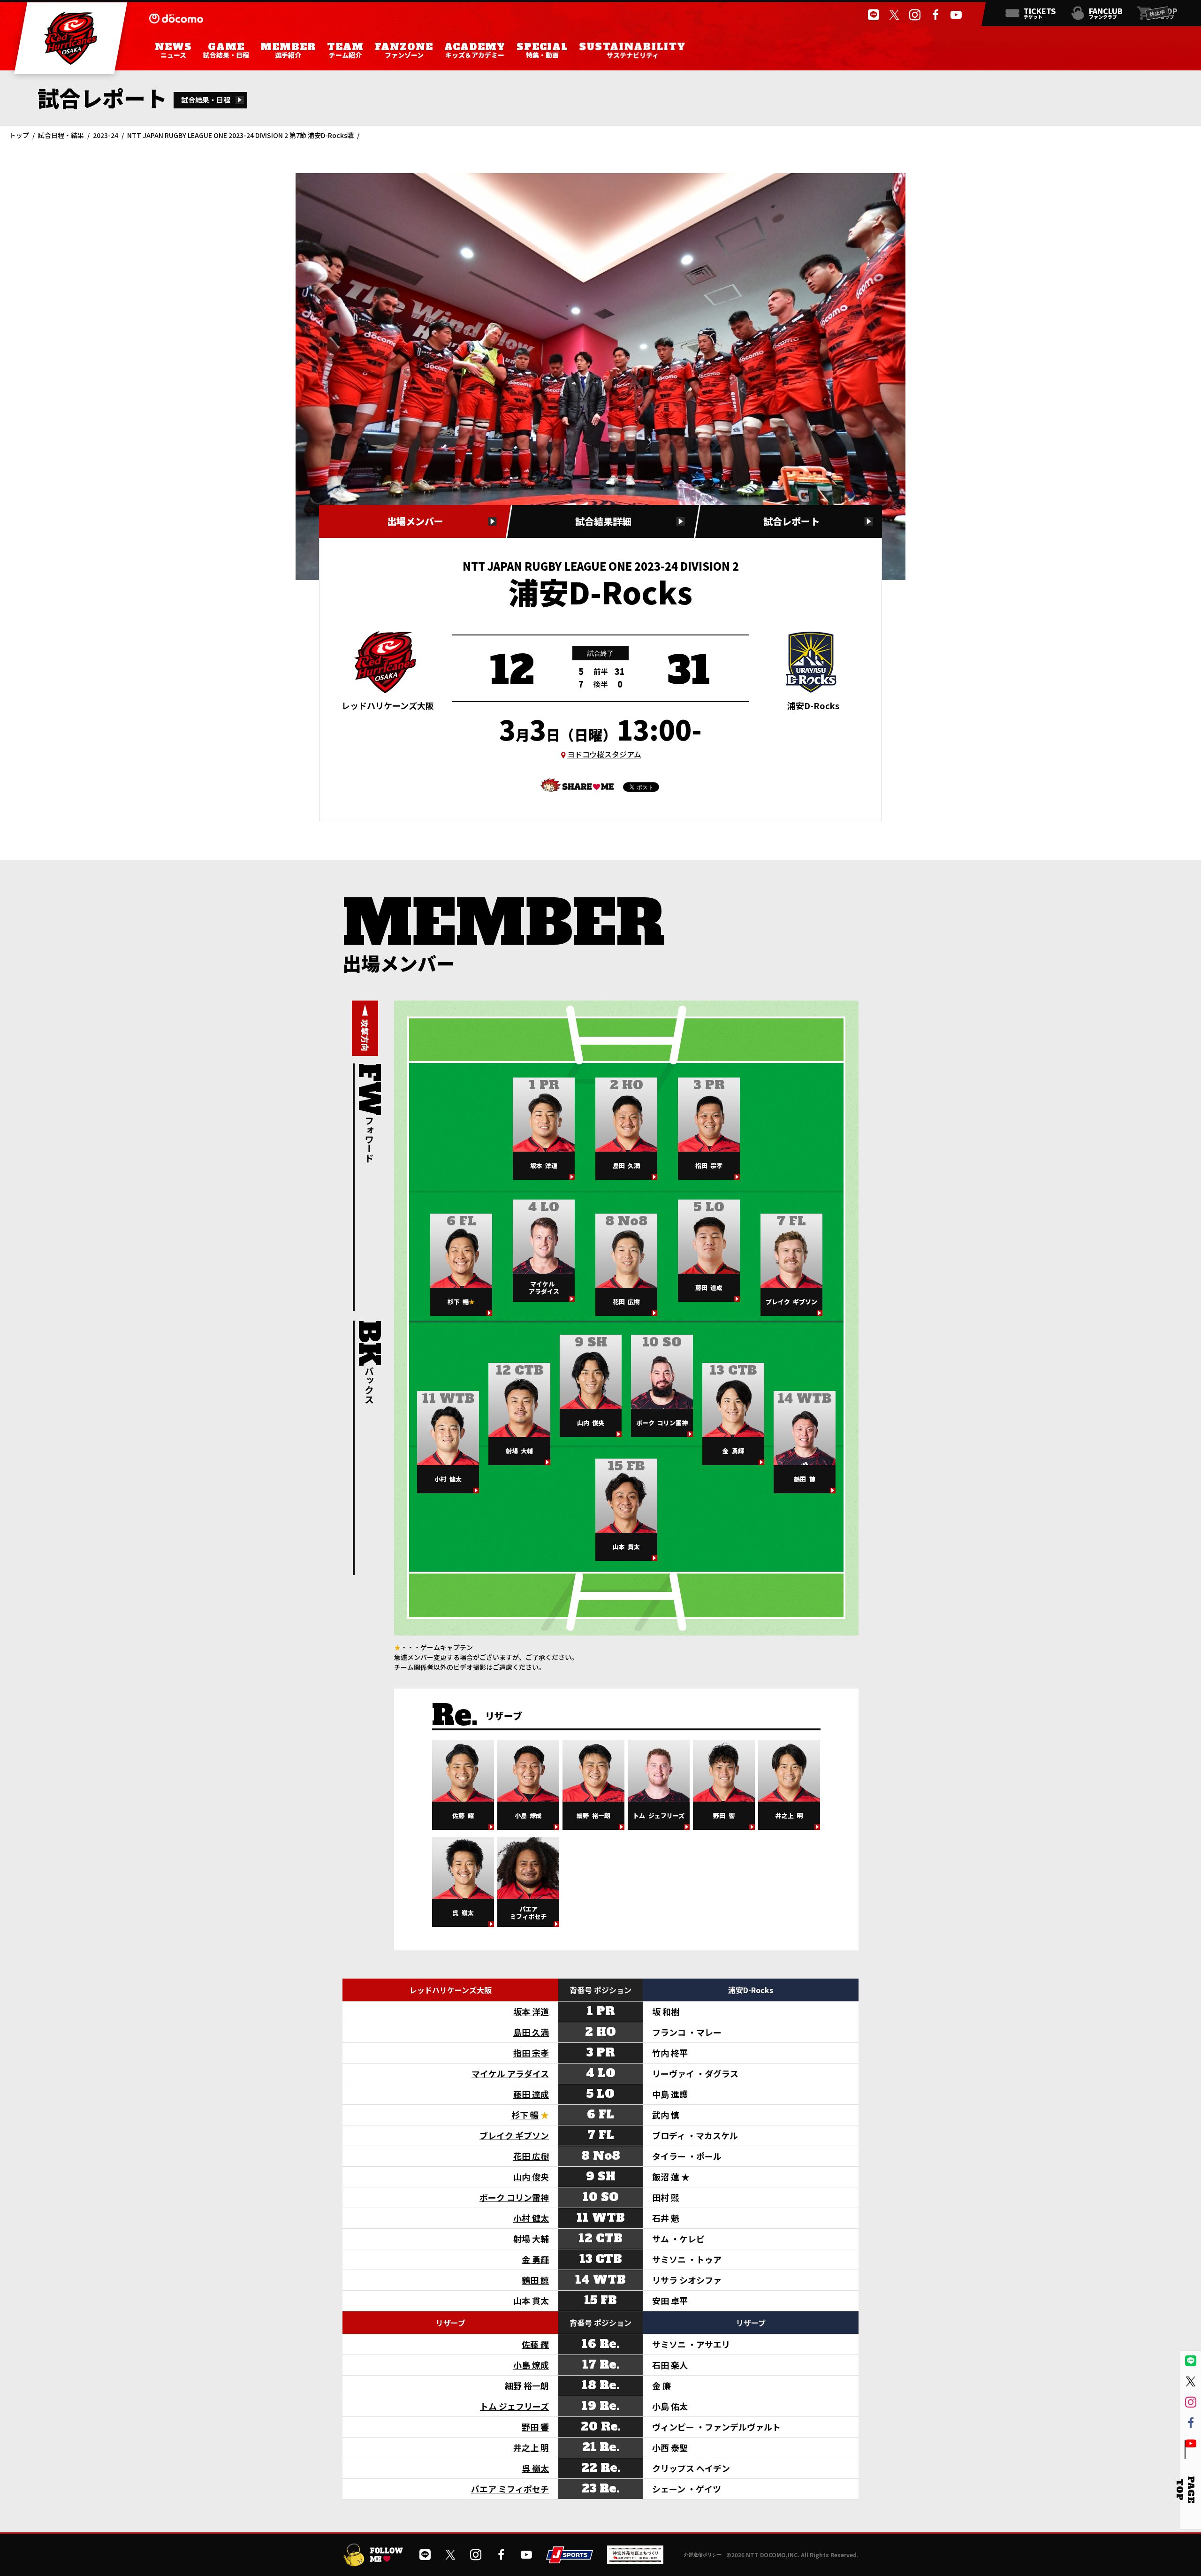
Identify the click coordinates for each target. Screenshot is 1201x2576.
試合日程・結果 (61, 135)
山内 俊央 (531, 2177)
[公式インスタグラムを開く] (915, 15)
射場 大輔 (531, 2239)
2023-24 (106, 135)
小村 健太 (531, 2218)
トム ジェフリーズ (514, 2406)
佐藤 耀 (535, 2344)
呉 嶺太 (535, 2468)
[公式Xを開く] (894, 15)
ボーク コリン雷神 (514, 2197)
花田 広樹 (531, 2156)
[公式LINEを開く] (874, 15)
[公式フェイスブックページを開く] (935, 15)
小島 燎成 (531, 2365)
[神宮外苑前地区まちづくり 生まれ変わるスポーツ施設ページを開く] (635, 2561)
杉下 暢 (525, 2115)
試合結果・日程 (206, 100)
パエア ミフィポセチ (510, 2489)
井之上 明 (531, 2447)
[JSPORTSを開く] (570, 2560)
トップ (19, 135)
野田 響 (535, 2427)
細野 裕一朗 (527, 2385)
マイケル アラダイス (510, 2073)
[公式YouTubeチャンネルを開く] (956, 15)
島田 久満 (531, 2032)
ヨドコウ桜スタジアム (604, 754)
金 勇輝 (535, 2259)
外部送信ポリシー (703, 2554)
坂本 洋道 (531, 2011)
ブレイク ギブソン (514, 2135)
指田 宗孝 (531, 2053)
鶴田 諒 (535, 2280)
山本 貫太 (531, 2301)
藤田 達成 (531, 2094)
